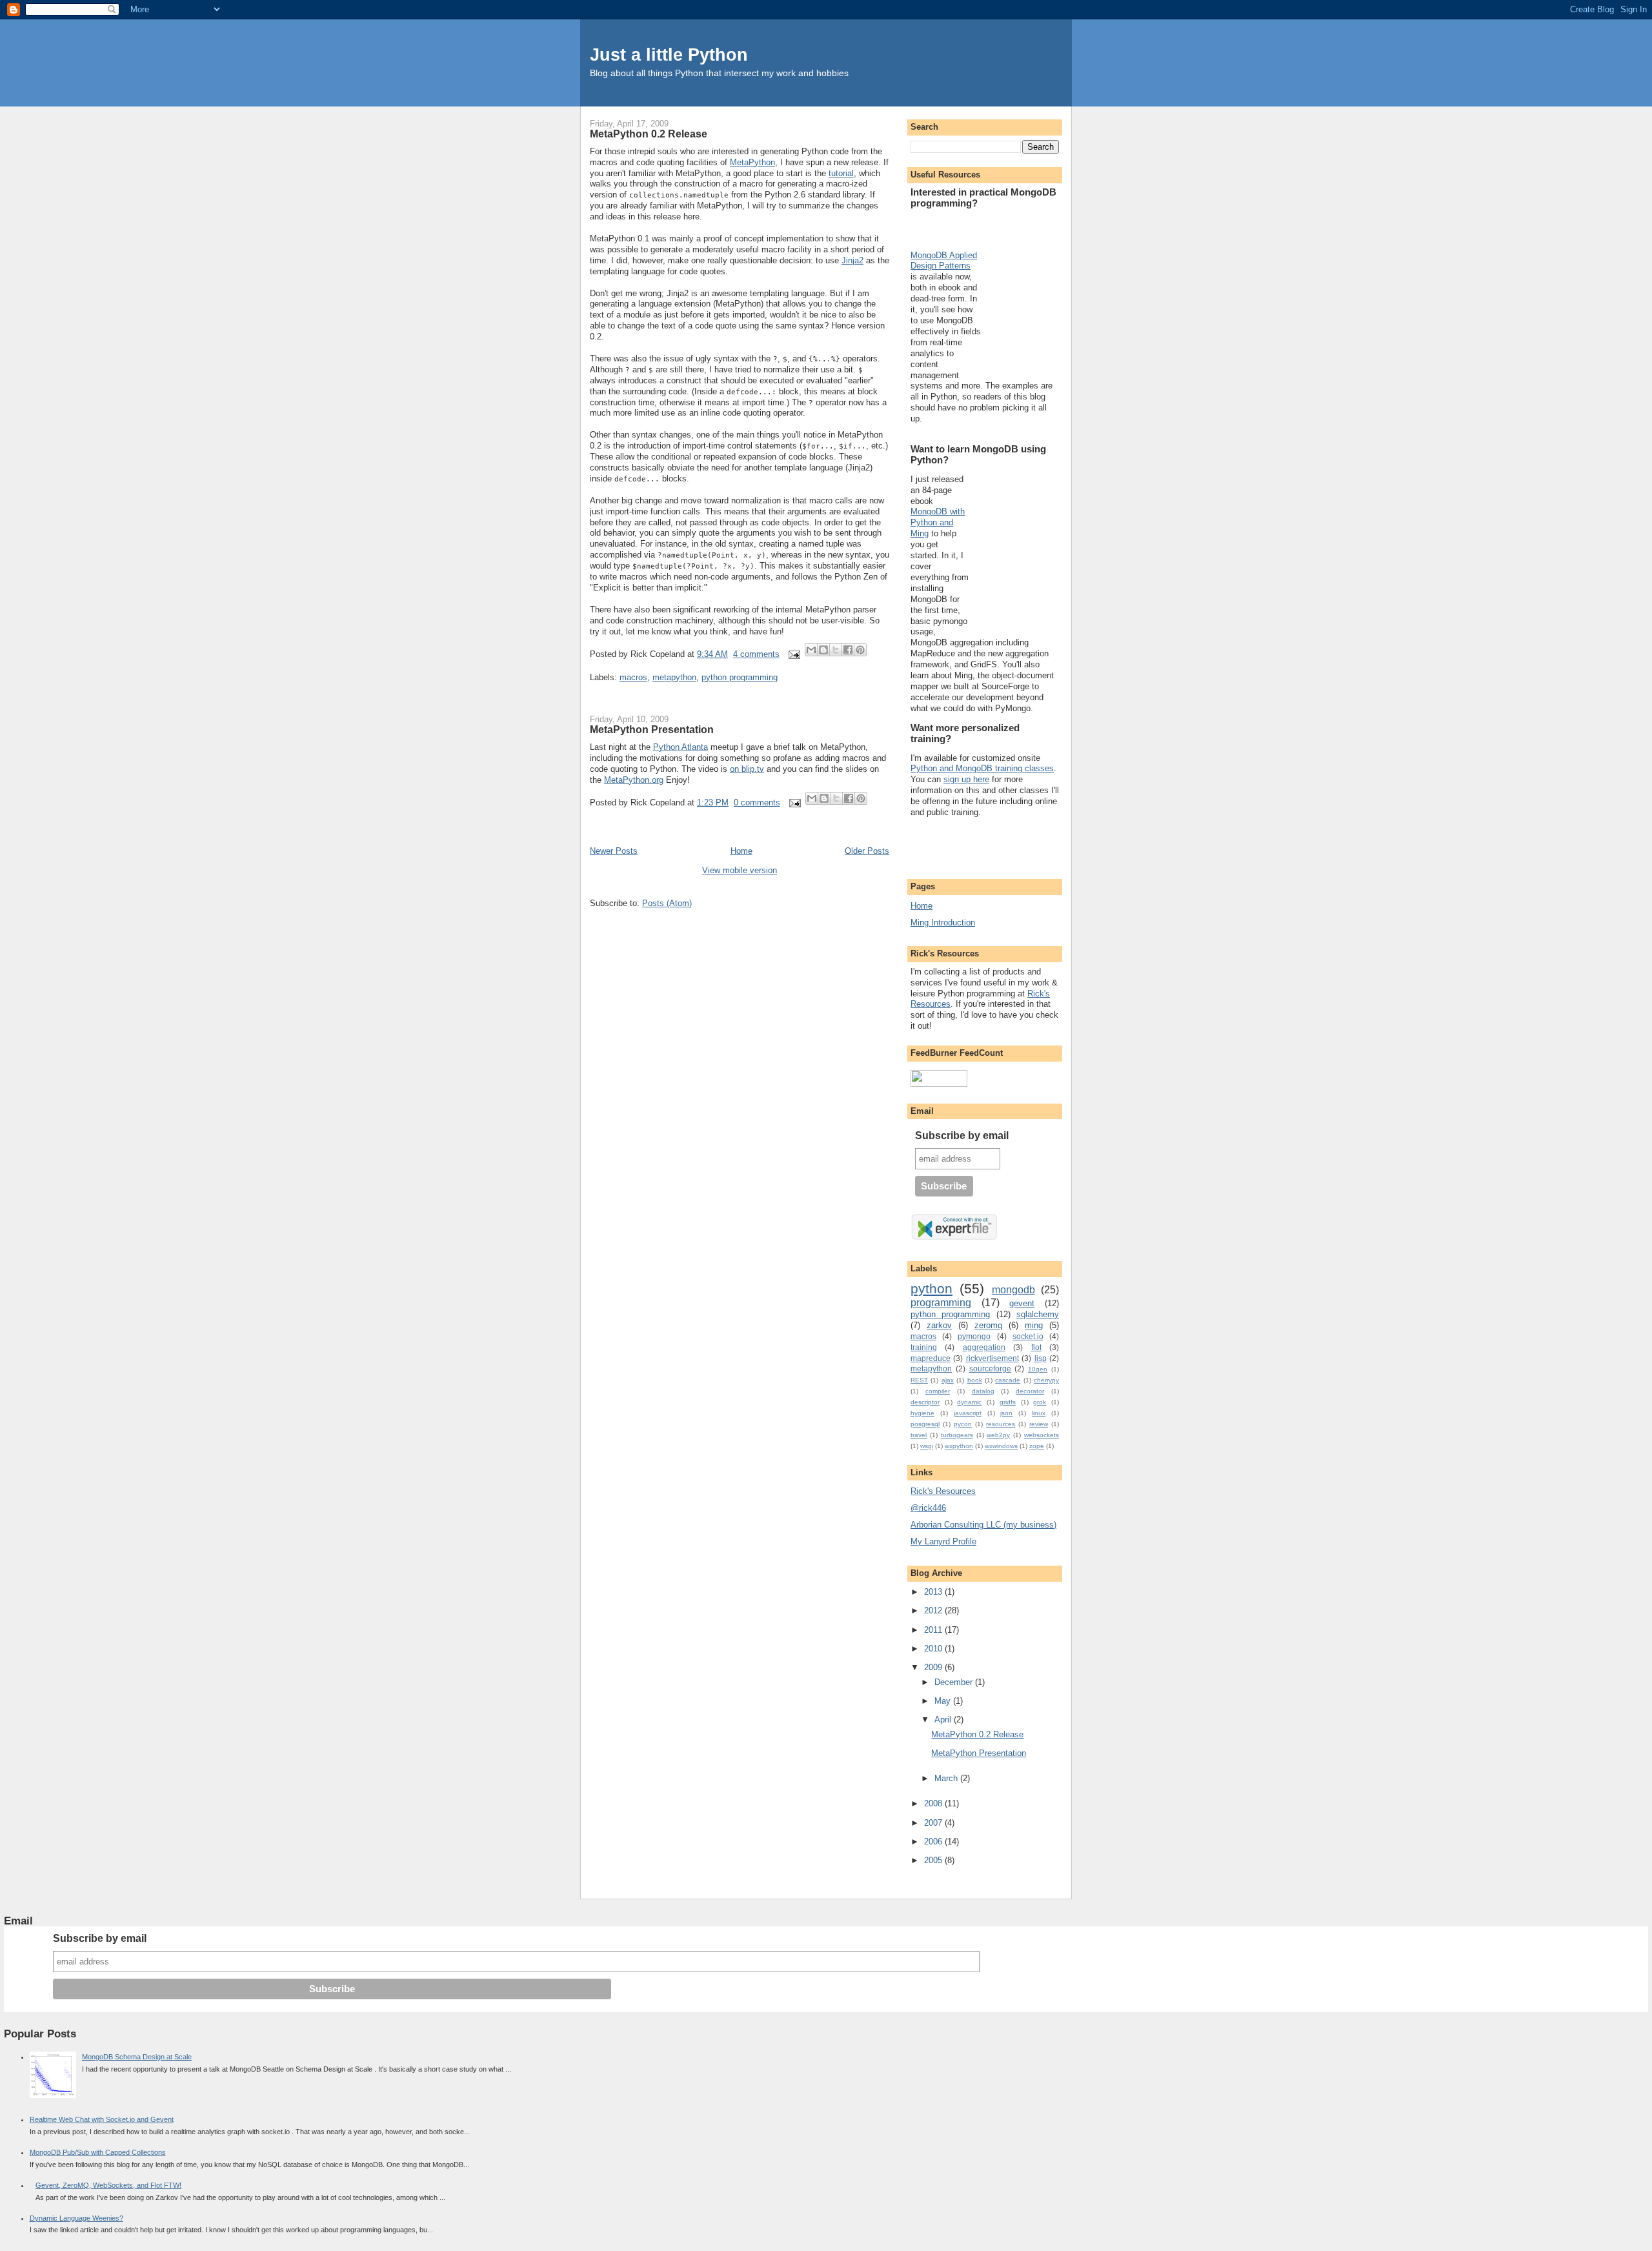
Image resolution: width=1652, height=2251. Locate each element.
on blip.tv (747, 769)
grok (1040, 1402)
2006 (934, 1842)
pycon (963, 1424)
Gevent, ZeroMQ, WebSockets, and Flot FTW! (108, 2185)
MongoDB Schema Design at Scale (137, 2057)
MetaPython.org (634, 780)
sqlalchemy (1038, 1314)
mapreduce (931, 1358)
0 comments (757, 802)
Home (741, 851)
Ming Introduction (943, 923)
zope (1037, 1446)
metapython (674, 677)
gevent (1022, 1303)
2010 (934, 1649)
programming (941, 1303)
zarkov (939, 1325)
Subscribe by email (962, 1136)
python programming (740, 677)
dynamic (969, 1402)
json (1006, 1413)
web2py (998, 1435)
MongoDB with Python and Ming (938, 522)
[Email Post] (794, 654)
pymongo (974, 1336)
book (975, 1380)
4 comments (756, 654)
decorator (1030, 1391)
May (944, 1701)
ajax (948, 1380)
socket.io (1028, 1336)
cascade (1008, 1380)
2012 (934, 1610)
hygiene (922, 1413)
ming (1034, 1325)
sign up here (966, 779)
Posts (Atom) (667, 903)
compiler (938, 1391)
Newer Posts (614, 851)
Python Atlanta (680, 747)
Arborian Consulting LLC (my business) (983, 1525)
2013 (934, 1592)
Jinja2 (852, 260)
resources (1001, 1424)
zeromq (988, 1325)
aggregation (984, 1347)
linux (1039, 1413)
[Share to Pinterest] (860, 650)
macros (633, 677)
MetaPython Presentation (652, 729)
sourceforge (990, 1368)
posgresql (925, 1424)
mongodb (1013, 1290)
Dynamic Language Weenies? (76, 2218)
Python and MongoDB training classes (982, 768)
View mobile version (740, 870)
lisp (1041, 1358)
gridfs (1008, 1402)
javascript (968, 1413)
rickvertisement (992, 1358)
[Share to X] (836, 650)
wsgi (927, 1446)
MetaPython (752, 162)
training (924, 1347)
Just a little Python (669, 55)
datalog (983, 1391)
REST (919, 1380)
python (932, 1288)
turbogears (957, 1435)
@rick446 (928, 1508)
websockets (1042, 1435)
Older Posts (867, 851)
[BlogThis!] (823, 650)
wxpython (959, 1446)
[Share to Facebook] (848, 650)
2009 (934, 1667)
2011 (934, 1630)
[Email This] (811, 650)
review (1039, 1424)
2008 (934, 1803)
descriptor (925, 1402)
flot (1036, 1347)
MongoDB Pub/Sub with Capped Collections (98, 2152)
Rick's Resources (943, 1491)
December (955, 1682)
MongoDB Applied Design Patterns (944, 261)
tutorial (841, 173)
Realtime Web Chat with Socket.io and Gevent (102, 2119)
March (947, 1778)
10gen (1038, 1369)
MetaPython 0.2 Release (649, 134)
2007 (934, 1823)
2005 (934, 1860)
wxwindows (1001, 1446)
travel (919, 1435)
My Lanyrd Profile (943, 1541)
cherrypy (1046, 1380)
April (944, 1720)
